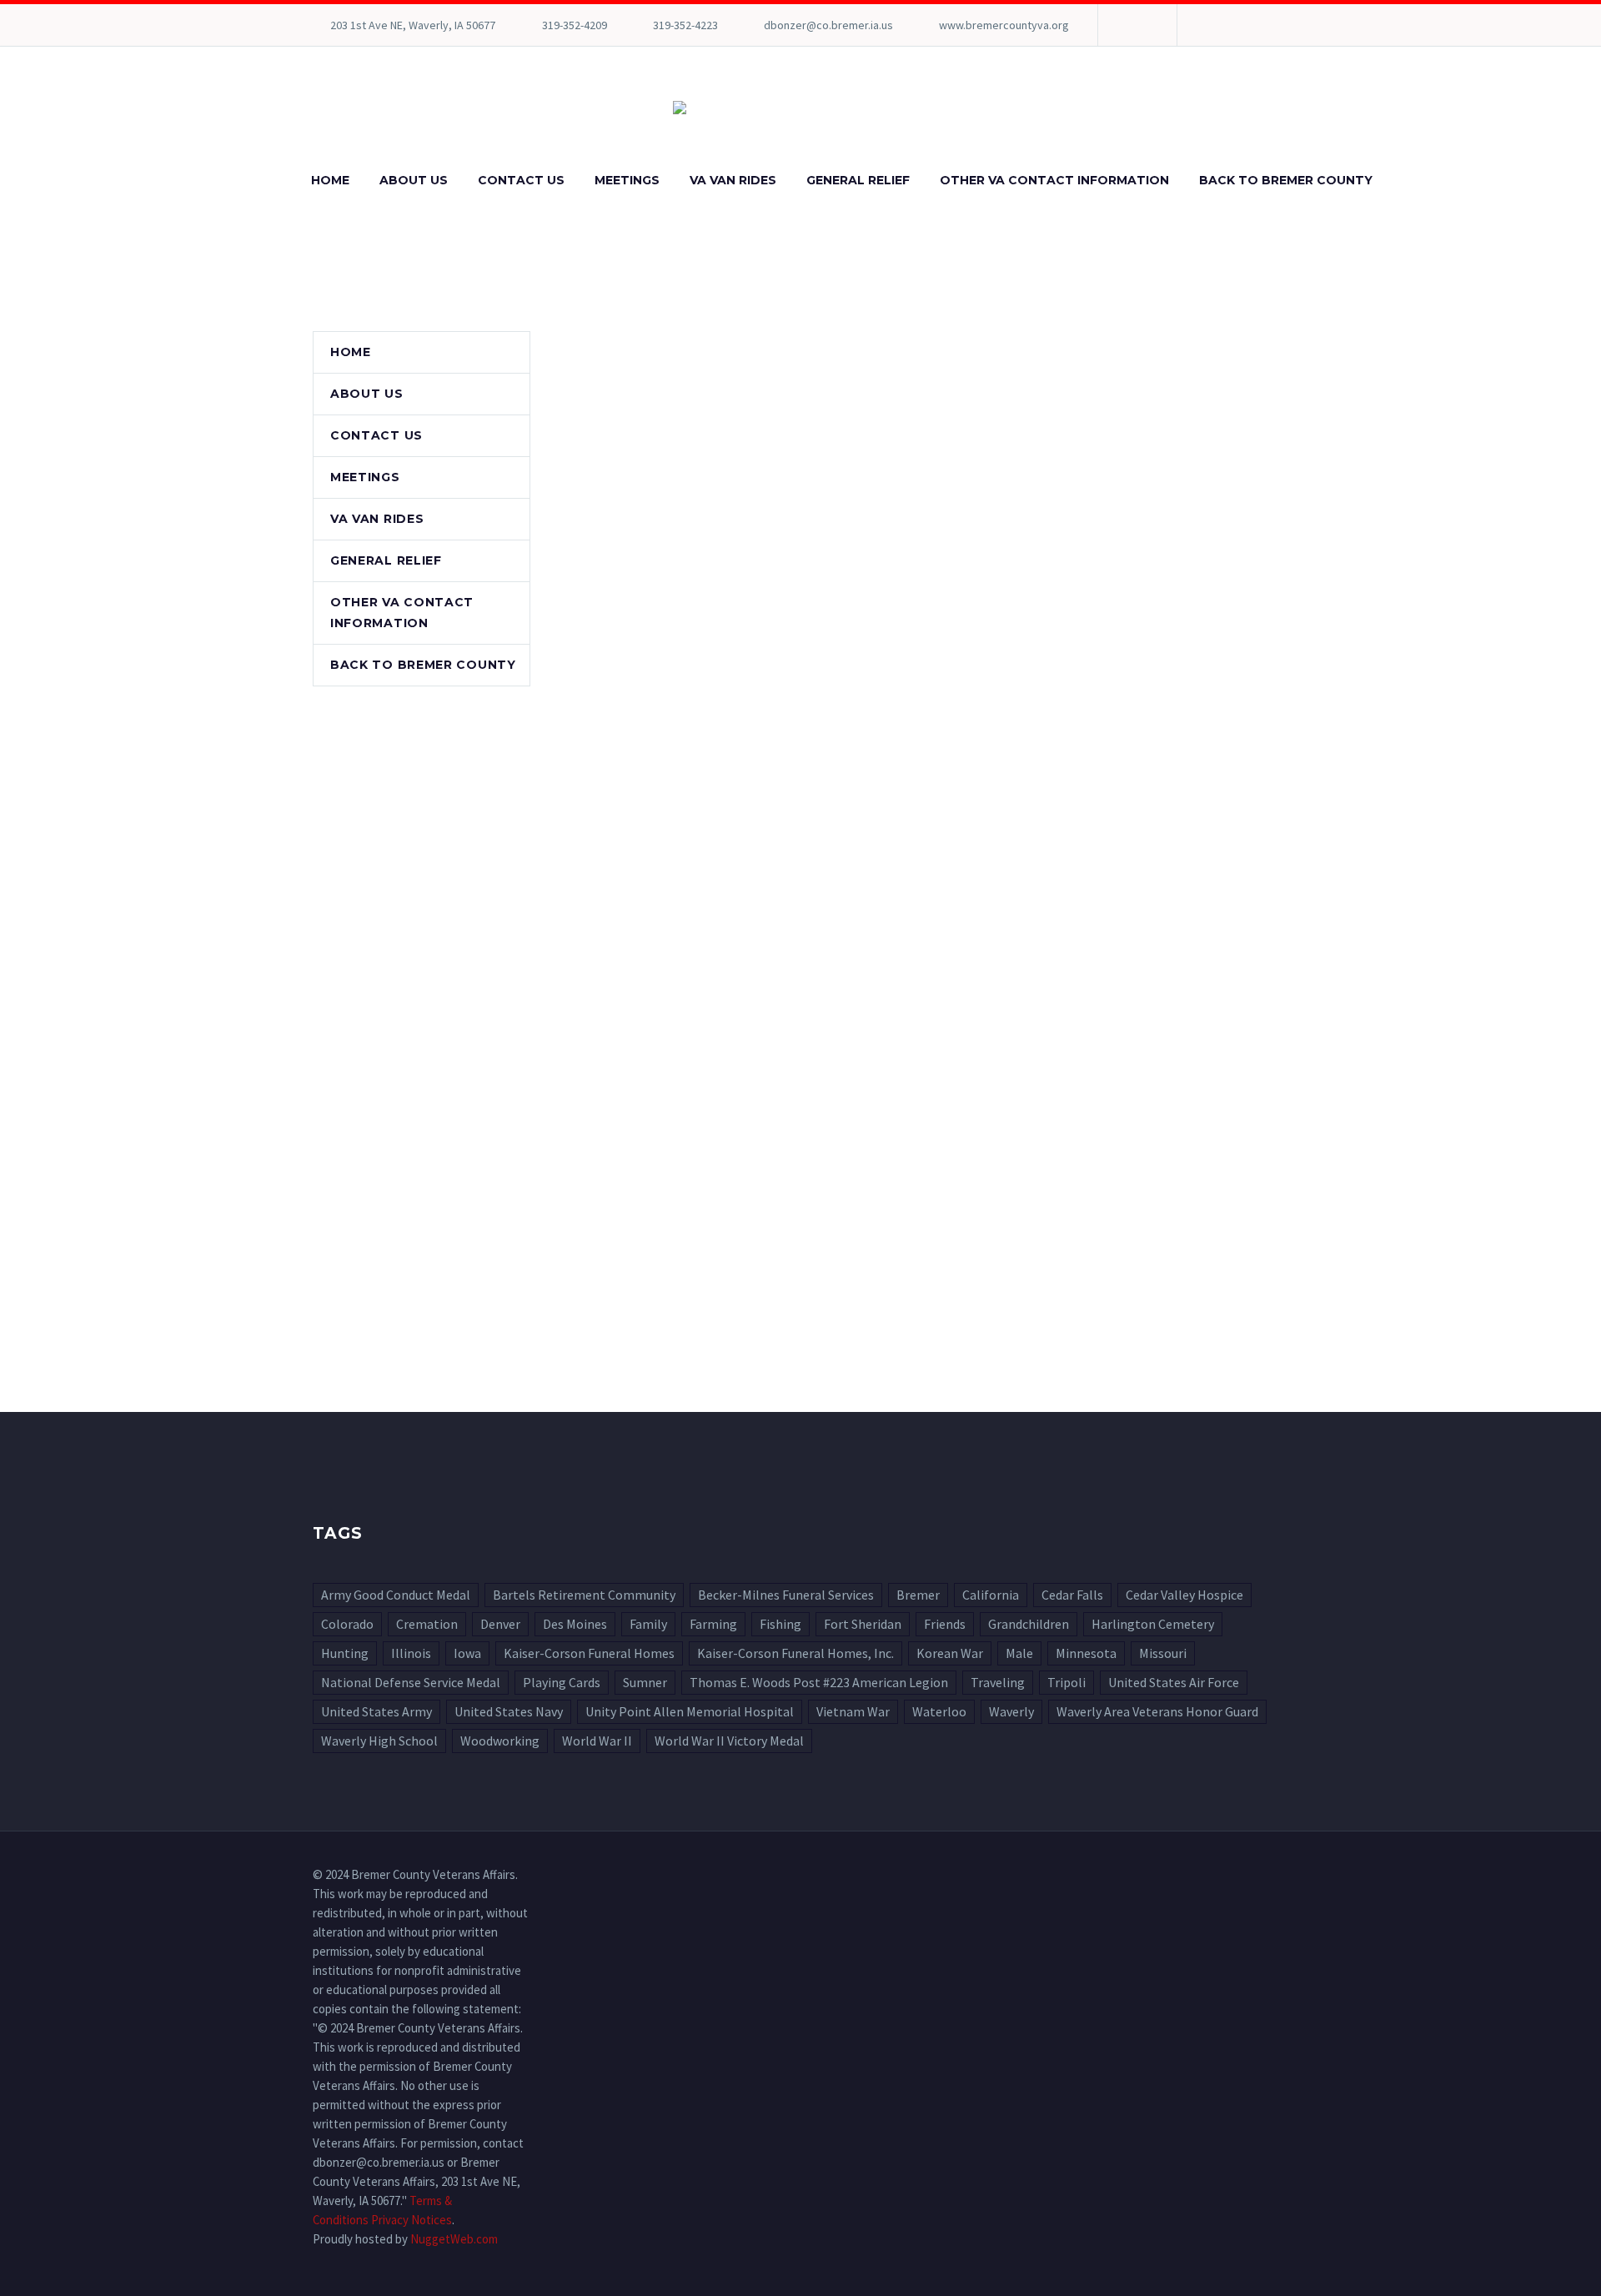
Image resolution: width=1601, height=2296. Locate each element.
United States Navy (509, 1711)
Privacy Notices (412, 2220)
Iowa (467, 1653)
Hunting (345, 1653)
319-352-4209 (575, 25)
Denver (500, 1624)
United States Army (376, 1711)
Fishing (780, 1624)
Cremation (427, 1624)
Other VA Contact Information (1054, 180)
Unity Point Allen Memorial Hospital (690, 1711)
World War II (597, 1741)
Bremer (918, 1595)
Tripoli (1066, 1682)
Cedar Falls (1072, 1595)
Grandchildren (1029, 1624)
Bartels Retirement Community (584, 1595)
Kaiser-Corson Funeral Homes (589, 1653)
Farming (713, 1624)
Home (330, 180)
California (991, 1595)
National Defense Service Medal (411, 1682)
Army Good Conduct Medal (396, 1595)
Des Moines (575, 1624)
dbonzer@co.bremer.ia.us (828, 25)
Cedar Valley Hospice (1184, 1595)
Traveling (998, 1682)
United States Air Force (1174, 1682)
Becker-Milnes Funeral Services (786, 1595)
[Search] (1404, 181)
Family (648, 1624)
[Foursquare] (1136, 25)
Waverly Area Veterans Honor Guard (1157, 1711)
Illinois (411, 1653)
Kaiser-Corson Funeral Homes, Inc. (795, 1653)
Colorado (347, 1624)
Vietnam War (853, 1711)
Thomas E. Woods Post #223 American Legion (819, 1682)
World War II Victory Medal (729, 1741)
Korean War (950, 1653)
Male (1019, 1653)
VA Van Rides (733, 180)
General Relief (858, 180)
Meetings (627, 180)
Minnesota (1086, 1653)
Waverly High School (379, 1741)
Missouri (1163, 1653)
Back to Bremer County (1286, 180)
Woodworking (500, 1741)
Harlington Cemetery (1153, 1624)
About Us (414, 180)
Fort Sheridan (863, 1624)
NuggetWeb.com (454, 2239)
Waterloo (939, 1711)
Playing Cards (562, 1682)
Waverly (1011, 1711)
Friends (945, 1624)
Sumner (645, 1682)
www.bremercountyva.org (1004, 25)
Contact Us (521, 180)
